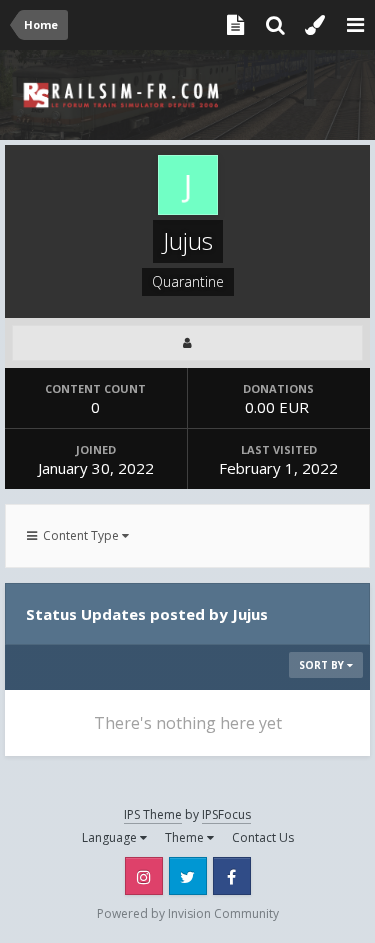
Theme (186, 837)
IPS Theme (153, 814)
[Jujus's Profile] (187, 343)
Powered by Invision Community (188, 913)
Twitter (188, 876)
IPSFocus (226, 814)
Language (111, 837)
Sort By (323, 665)
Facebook (232, 876)
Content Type (79, 535)
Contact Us (263, 837)
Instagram (144, 876)
